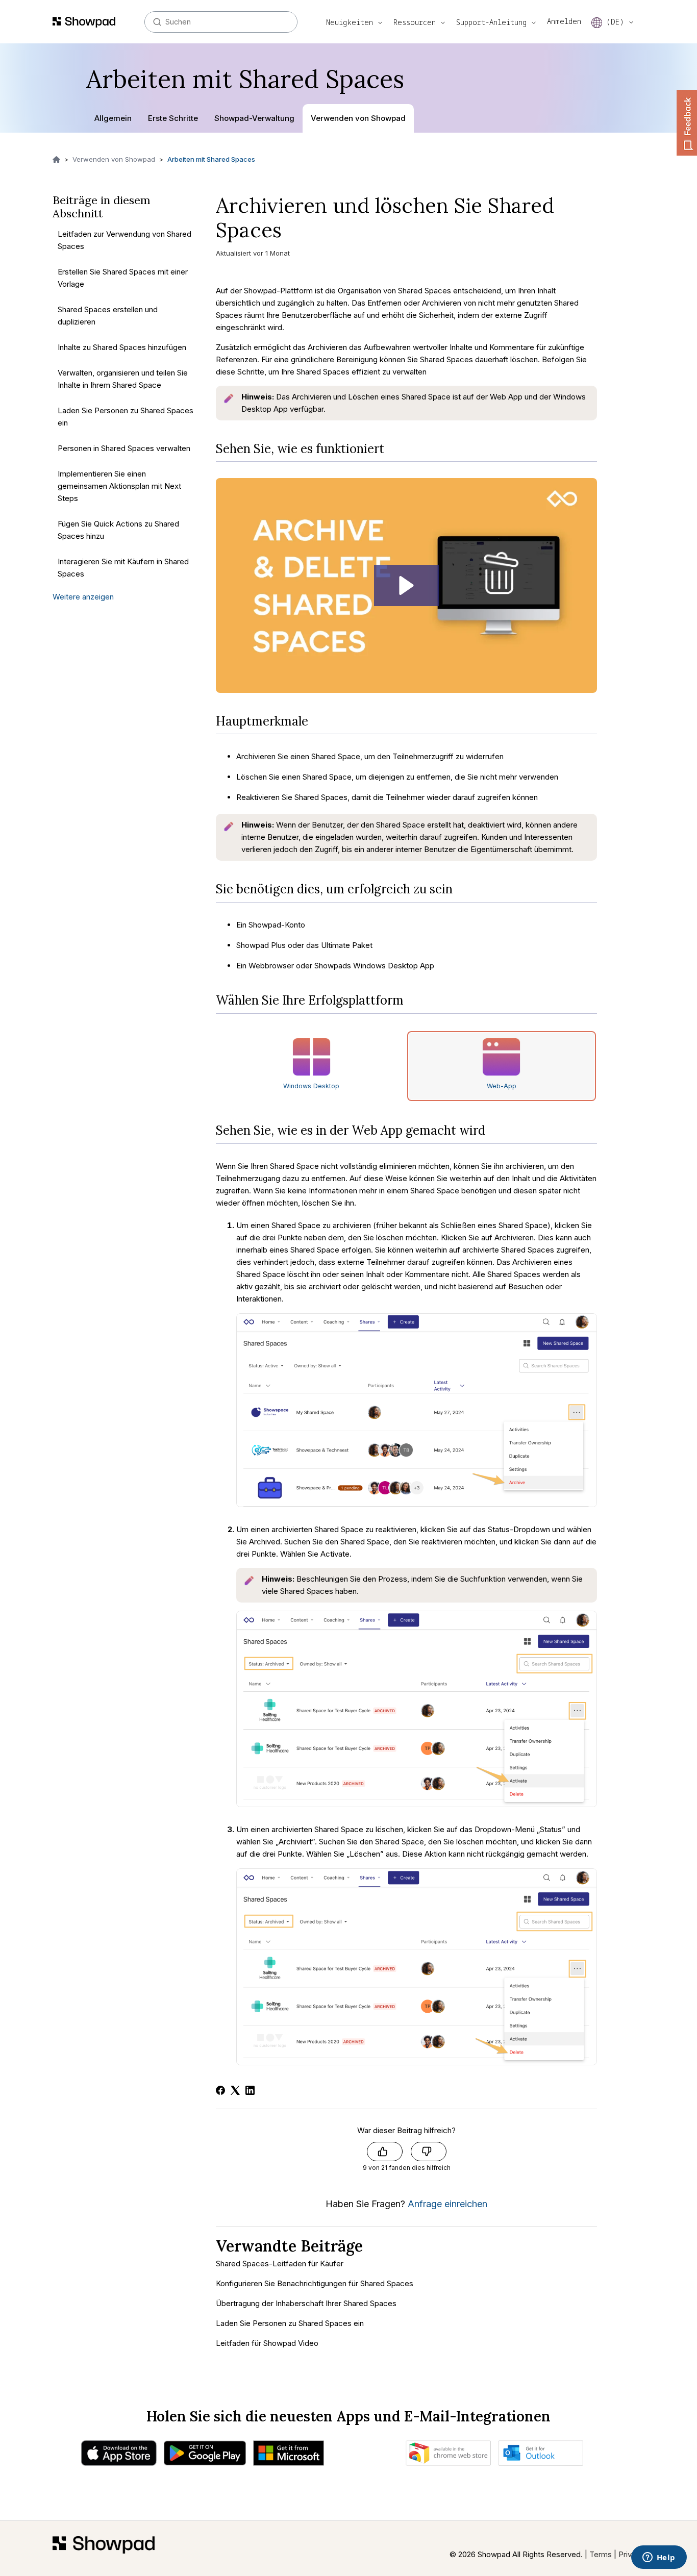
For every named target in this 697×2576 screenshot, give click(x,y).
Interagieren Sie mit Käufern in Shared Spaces (123, 567)
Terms (601, 2554)
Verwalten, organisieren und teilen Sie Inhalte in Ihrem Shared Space (123, 378)
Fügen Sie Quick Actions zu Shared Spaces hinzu (118, 529)
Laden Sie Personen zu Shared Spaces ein (126, 416)
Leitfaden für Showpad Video (267, 2343)
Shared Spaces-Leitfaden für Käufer (280, 2264)
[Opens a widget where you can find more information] (659, 2558)
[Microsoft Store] (289, 2456)
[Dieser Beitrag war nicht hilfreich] (429, 2152)
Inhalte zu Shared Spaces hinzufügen (122, 347)
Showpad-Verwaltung (254, 118)
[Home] (104, 2548)
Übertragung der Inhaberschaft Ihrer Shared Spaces (306, 2303)
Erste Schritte (173, 118)
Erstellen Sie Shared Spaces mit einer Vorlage (123, 277)
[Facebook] (220, 2090)
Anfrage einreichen (447, 2204)
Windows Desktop (311, 1086)
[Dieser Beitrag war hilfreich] (385, 2152)
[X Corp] (235, 2090)
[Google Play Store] (205, 2456)
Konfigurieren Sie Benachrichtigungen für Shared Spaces (315, 2283)
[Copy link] (295, 233)
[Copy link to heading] (392, 449)
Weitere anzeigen (83, 596)
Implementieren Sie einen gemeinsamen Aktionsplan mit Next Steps (119, 485)
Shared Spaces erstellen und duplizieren (108, 315)
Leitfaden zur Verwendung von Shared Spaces (125, 240)
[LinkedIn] (250, 2090)
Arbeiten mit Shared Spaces (211, 159)
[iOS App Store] (119, 2456)
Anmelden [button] (564, 21)
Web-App (502, 1086)
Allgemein (113, 118)
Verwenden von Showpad (358, 118)
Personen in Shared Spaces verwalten (124, 448)
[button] (406, 585)
